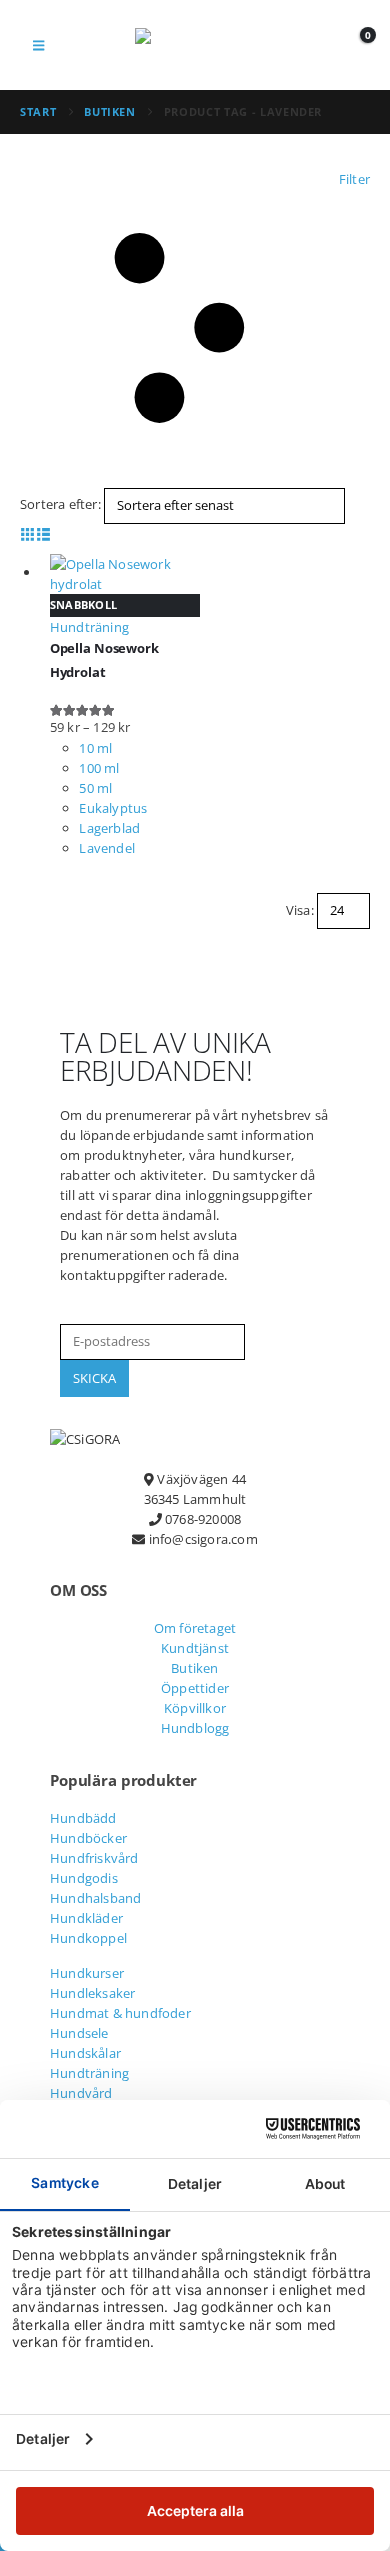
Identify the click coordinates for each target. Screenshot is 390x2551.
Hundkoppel (88, 1938)
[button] (38, 45)
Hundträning (89, 2073)
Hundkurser (87, 1973)
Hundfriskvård (94, 1858)
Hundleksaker (92, 1993)
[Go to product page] (125, 574)
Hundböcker (88, 1838)
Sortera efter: (60, 504)
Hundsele (79, 2033)
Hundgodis (84, 1878)
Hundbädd (83, 1818)
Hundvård (81, 2093)
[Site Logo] (195, 45)
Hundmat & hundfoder (120, 2013)
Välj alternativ (347, 569)
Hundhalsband (95, 1898)
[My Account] (318, 45)
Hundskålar (85, 2053)
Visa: (300, 910)
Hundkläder (86, 1918)
